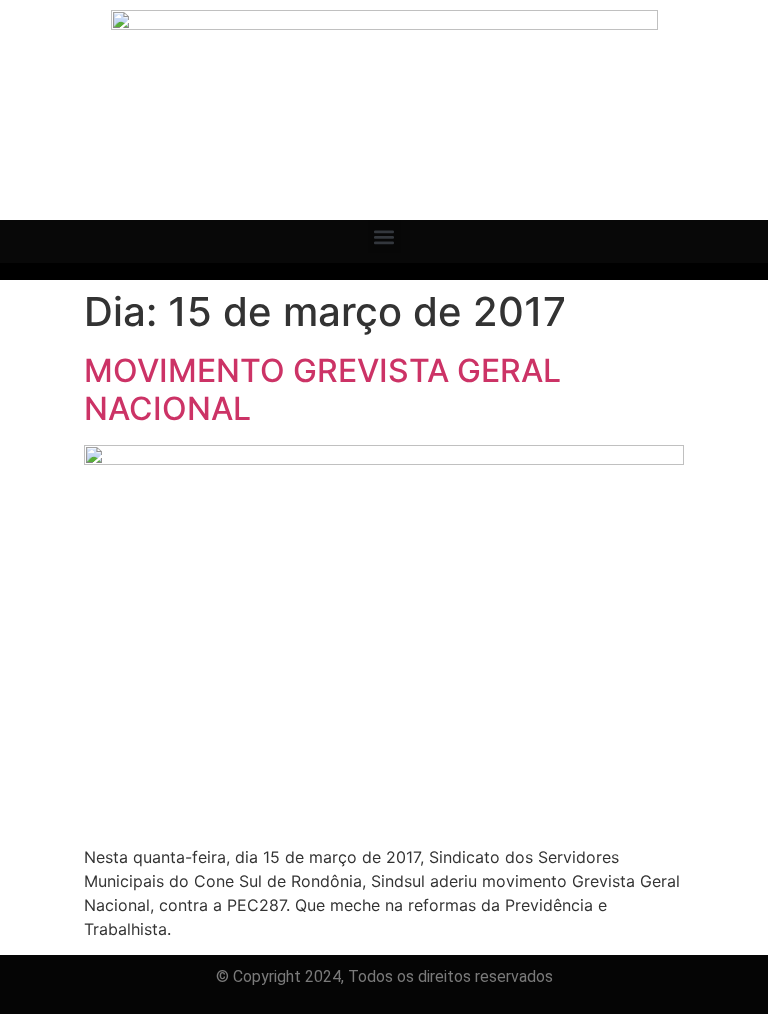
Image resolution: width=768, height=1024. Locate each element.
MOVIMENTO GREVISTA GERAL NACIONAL (322, 389)
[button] (384, 236)
